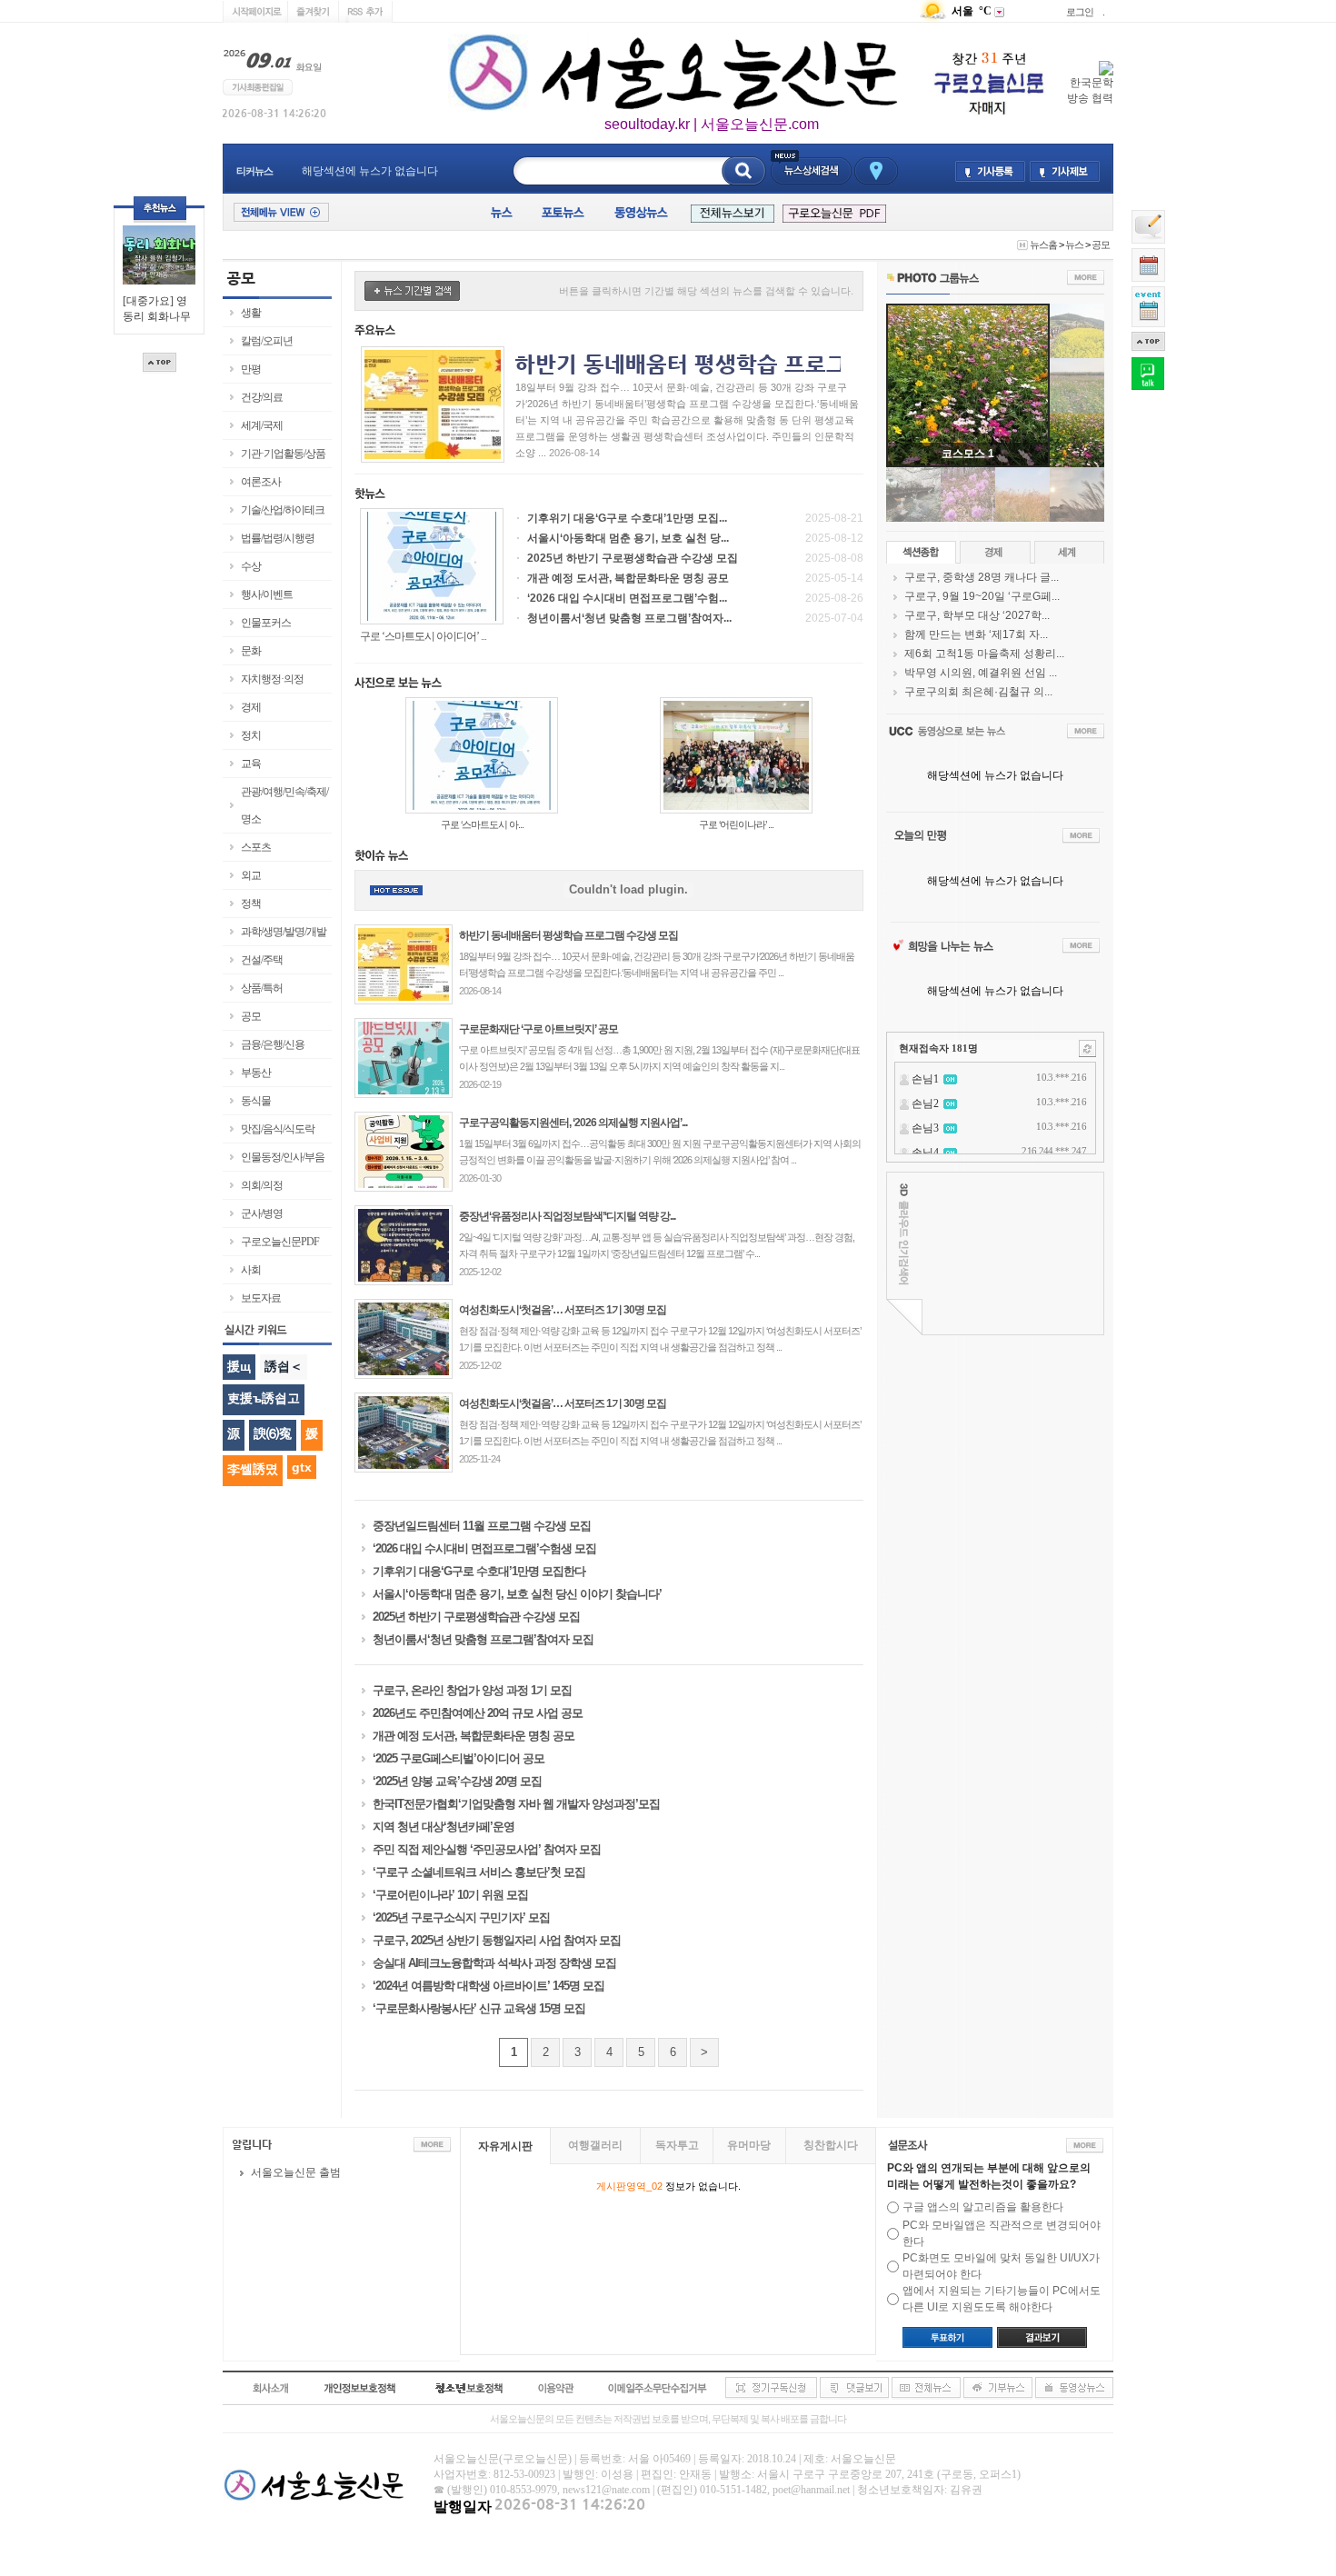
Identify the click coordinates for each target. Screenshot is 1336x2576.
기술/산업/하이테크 (283, 510)
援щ (239, 1366)
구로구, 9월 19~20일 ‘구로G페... (982, 596)
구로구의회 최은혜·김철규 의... (978, 692)
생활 (251, 313)
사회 (251, 1270)
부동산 (256, 1073)
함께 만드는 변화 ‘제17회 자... (976, 634)
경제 (251, 707)
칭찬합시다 (831, 2145)
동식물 (256, 1101)
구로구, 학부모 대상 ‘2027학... (977, 615)
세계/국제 (262, 425)
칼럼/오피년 (267, 341)
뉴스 (1074, 245)
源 (234, 1433)
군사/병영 (262, 1213)
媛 (312, 1433)
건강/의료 (262, 397)
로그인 (1080, 12)
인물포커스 (266, 623)
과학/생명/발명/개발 (284, 932)
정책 (251, 904)
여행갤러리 (595, 2145)
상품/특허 (262, 988)
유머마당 (749, 2145)
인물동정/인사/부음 (283, 1157)
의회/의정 (262, 1185)
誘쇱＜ (284, 1366)
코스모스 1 (968, 454)
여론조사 (261, 482)
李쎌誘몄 (253, 1469)
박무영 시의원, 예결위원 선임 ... (981, 673)
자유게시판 (505, 2146)
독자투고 (677, 2145)
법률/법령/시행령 (278, 538)
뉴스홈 (1043, 245)
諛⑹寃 (273, 1433)
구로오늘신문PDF (280, 1242)
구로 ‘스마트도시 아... (482, 824)
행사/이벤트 (267, 594)
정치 (251, 735)
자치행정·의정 (272, 679)
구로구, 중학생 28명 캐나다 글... (982, 577)
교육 (251, 764)
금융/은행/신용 (273, 1044)
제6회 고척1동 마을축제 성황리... (984, 654)
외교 (251, 875)
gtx (302, 1467)
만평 (251, 369)
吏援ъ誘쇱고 (264, 1398)
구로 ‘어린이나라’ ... (736, 824)
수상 (251, 566)
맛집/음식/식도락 (278, 1129)
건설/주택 (262, 960)
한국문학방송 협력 (1090, 90)
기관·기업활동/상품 (283, 454)
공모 (1101, 245)
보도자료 (261, 1298)
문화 (251, 651)
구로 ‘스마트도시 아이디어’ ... (423, 636)
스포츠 (256, 847)
